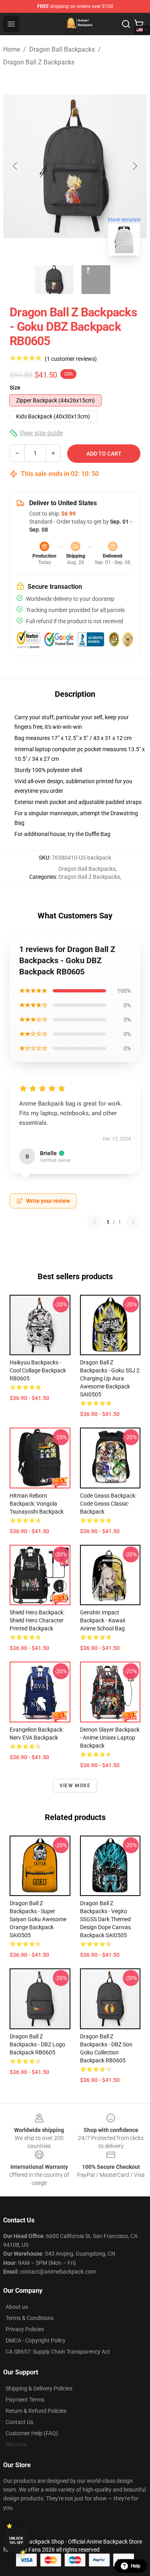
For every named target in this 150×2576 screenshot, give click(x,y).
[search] (126, 24)
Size (15, 388)
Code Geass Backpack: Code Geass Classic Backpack (108, 1504)
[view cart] (139, 24)
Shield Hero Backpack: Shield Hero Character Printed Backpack (37, 1620)
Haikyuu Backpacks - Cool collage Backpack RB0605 (38, 1370)
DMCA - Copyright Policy (36, 2340)
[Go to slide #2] (96, 280)
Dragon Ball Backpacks (62, 49)
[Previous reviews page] (94, 1222)
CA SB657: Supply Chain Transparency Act (58, 2352)
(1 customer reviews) (71, 359)
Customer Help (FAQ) (32, 2433)
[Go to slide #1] (54, 280)
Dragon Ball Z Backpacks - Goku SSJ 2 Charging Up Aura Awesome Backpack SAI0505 (110, 1378)
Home (12, 49)
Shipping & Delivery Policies (39, 2388)
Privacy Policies (25, 2329)
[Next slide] (134, 166)
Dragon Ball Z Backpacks (39, 62)
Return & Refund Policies (36, 2411)
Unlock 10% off (16, 2541)
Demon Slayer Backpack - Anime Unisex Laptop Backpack (110, 1738)
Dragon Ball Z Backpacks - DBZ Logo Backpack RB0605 (37, 2044)
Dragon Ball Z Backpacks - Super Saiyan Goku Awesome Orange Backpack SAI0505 (38, 1919)
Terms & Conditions (30, 2318)
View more (75, 1786)
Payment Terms (25, 2400)
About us (17, 2307)
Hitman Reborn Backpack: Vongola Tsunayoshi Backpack (37, 1504)
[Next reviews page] (133, 1222)
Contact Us (19, 2422)
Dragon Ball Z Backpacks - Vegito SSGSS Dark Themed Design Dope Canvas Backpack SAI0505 (105, 1919)
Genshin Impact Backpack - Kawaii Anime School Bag (103, 1620)
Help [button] (136, 2566)
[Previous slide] (16, 166)
